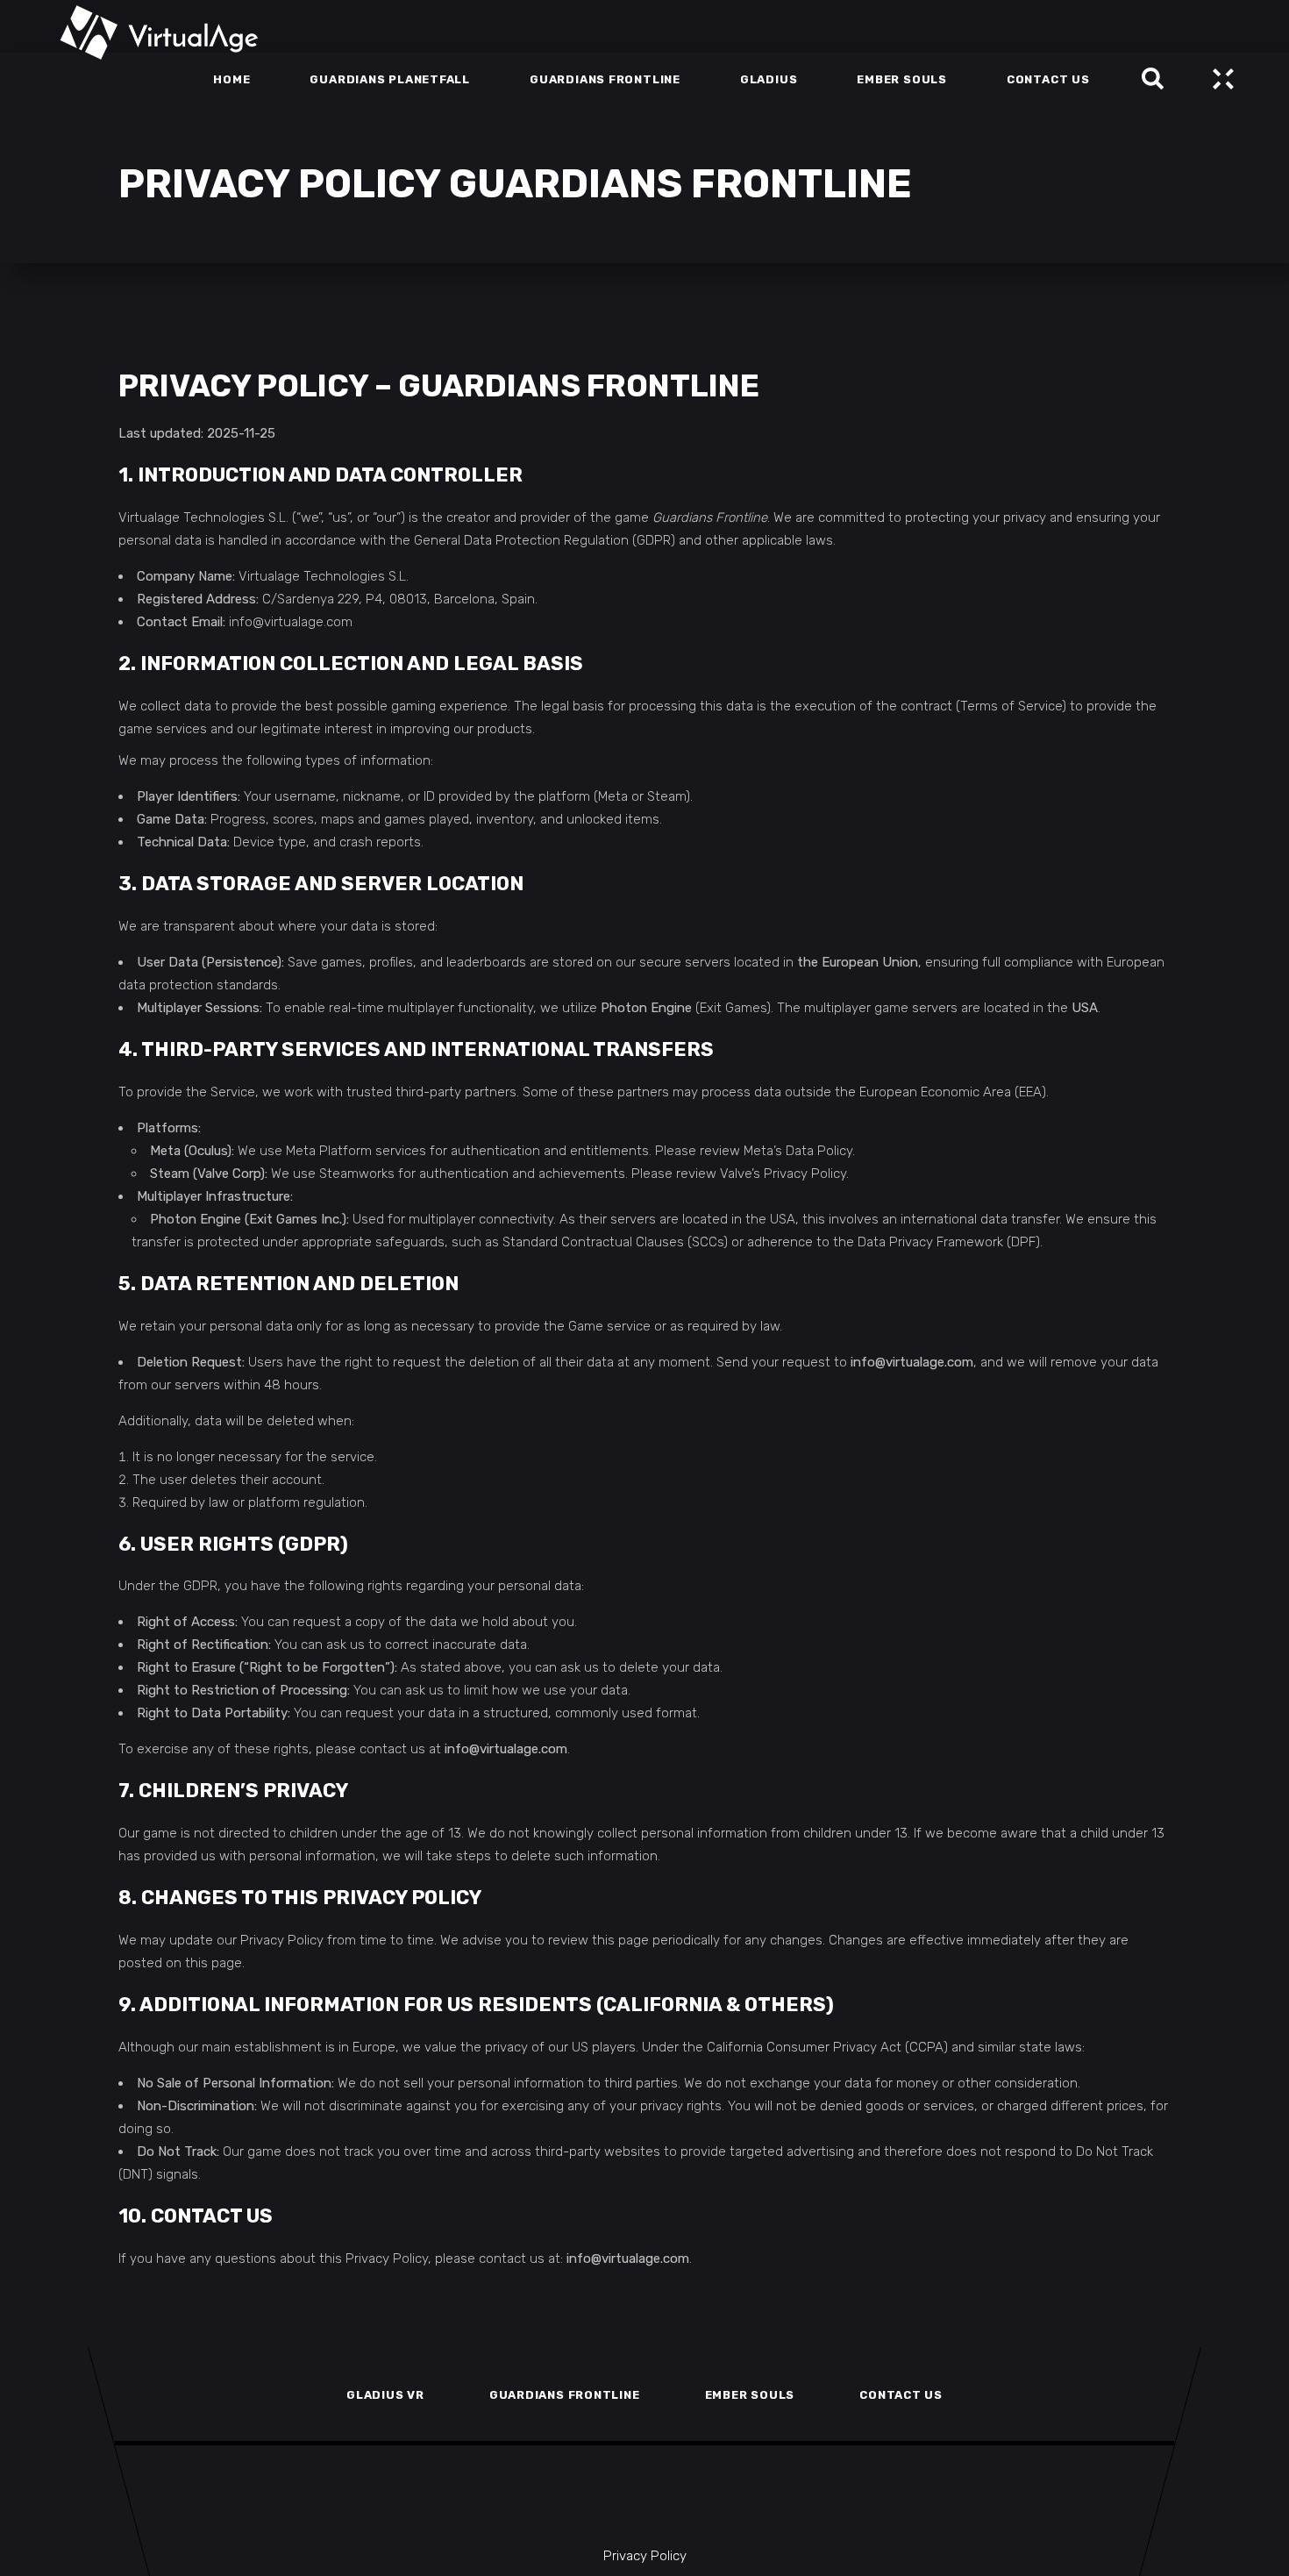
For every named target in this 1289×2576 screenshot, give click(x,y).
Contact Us (901, 2395)
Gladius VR (385, 2395)
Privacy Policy (645, 2556)
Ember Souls (750, 2395)
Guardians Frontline (565, 2395)
